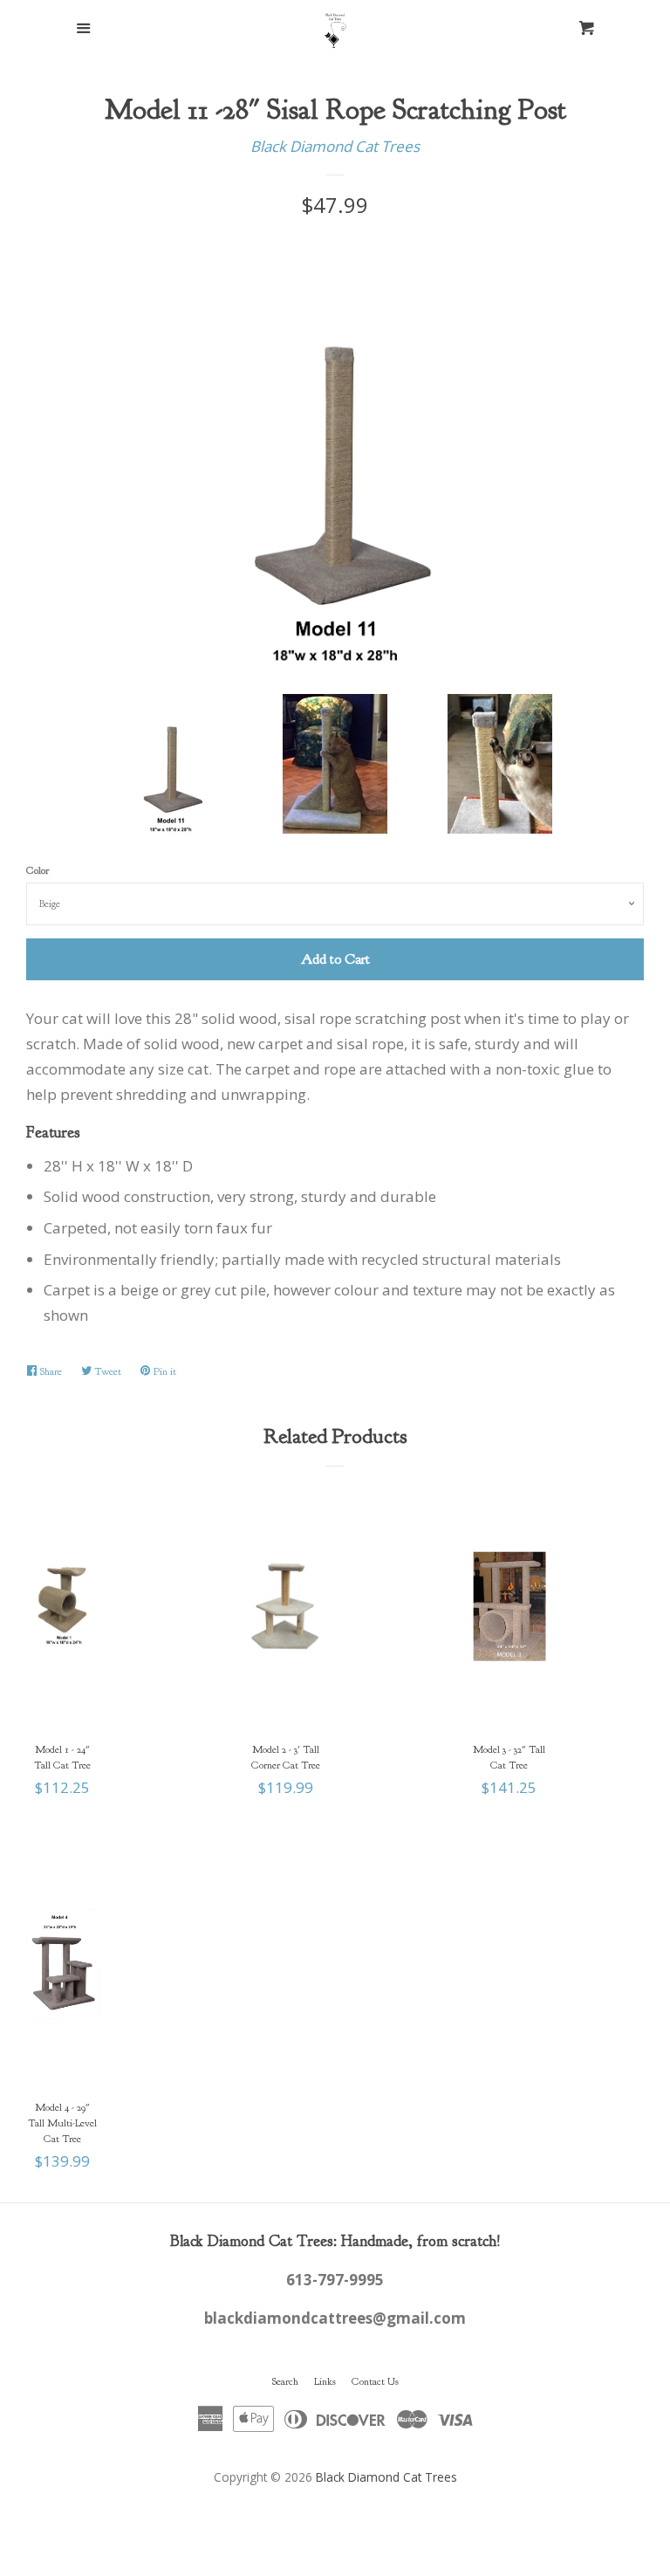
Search (285, 2381)
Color (38, 870)
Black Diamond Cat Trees (335, 146)
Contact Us (375, 2381)
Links (325, 2381)
